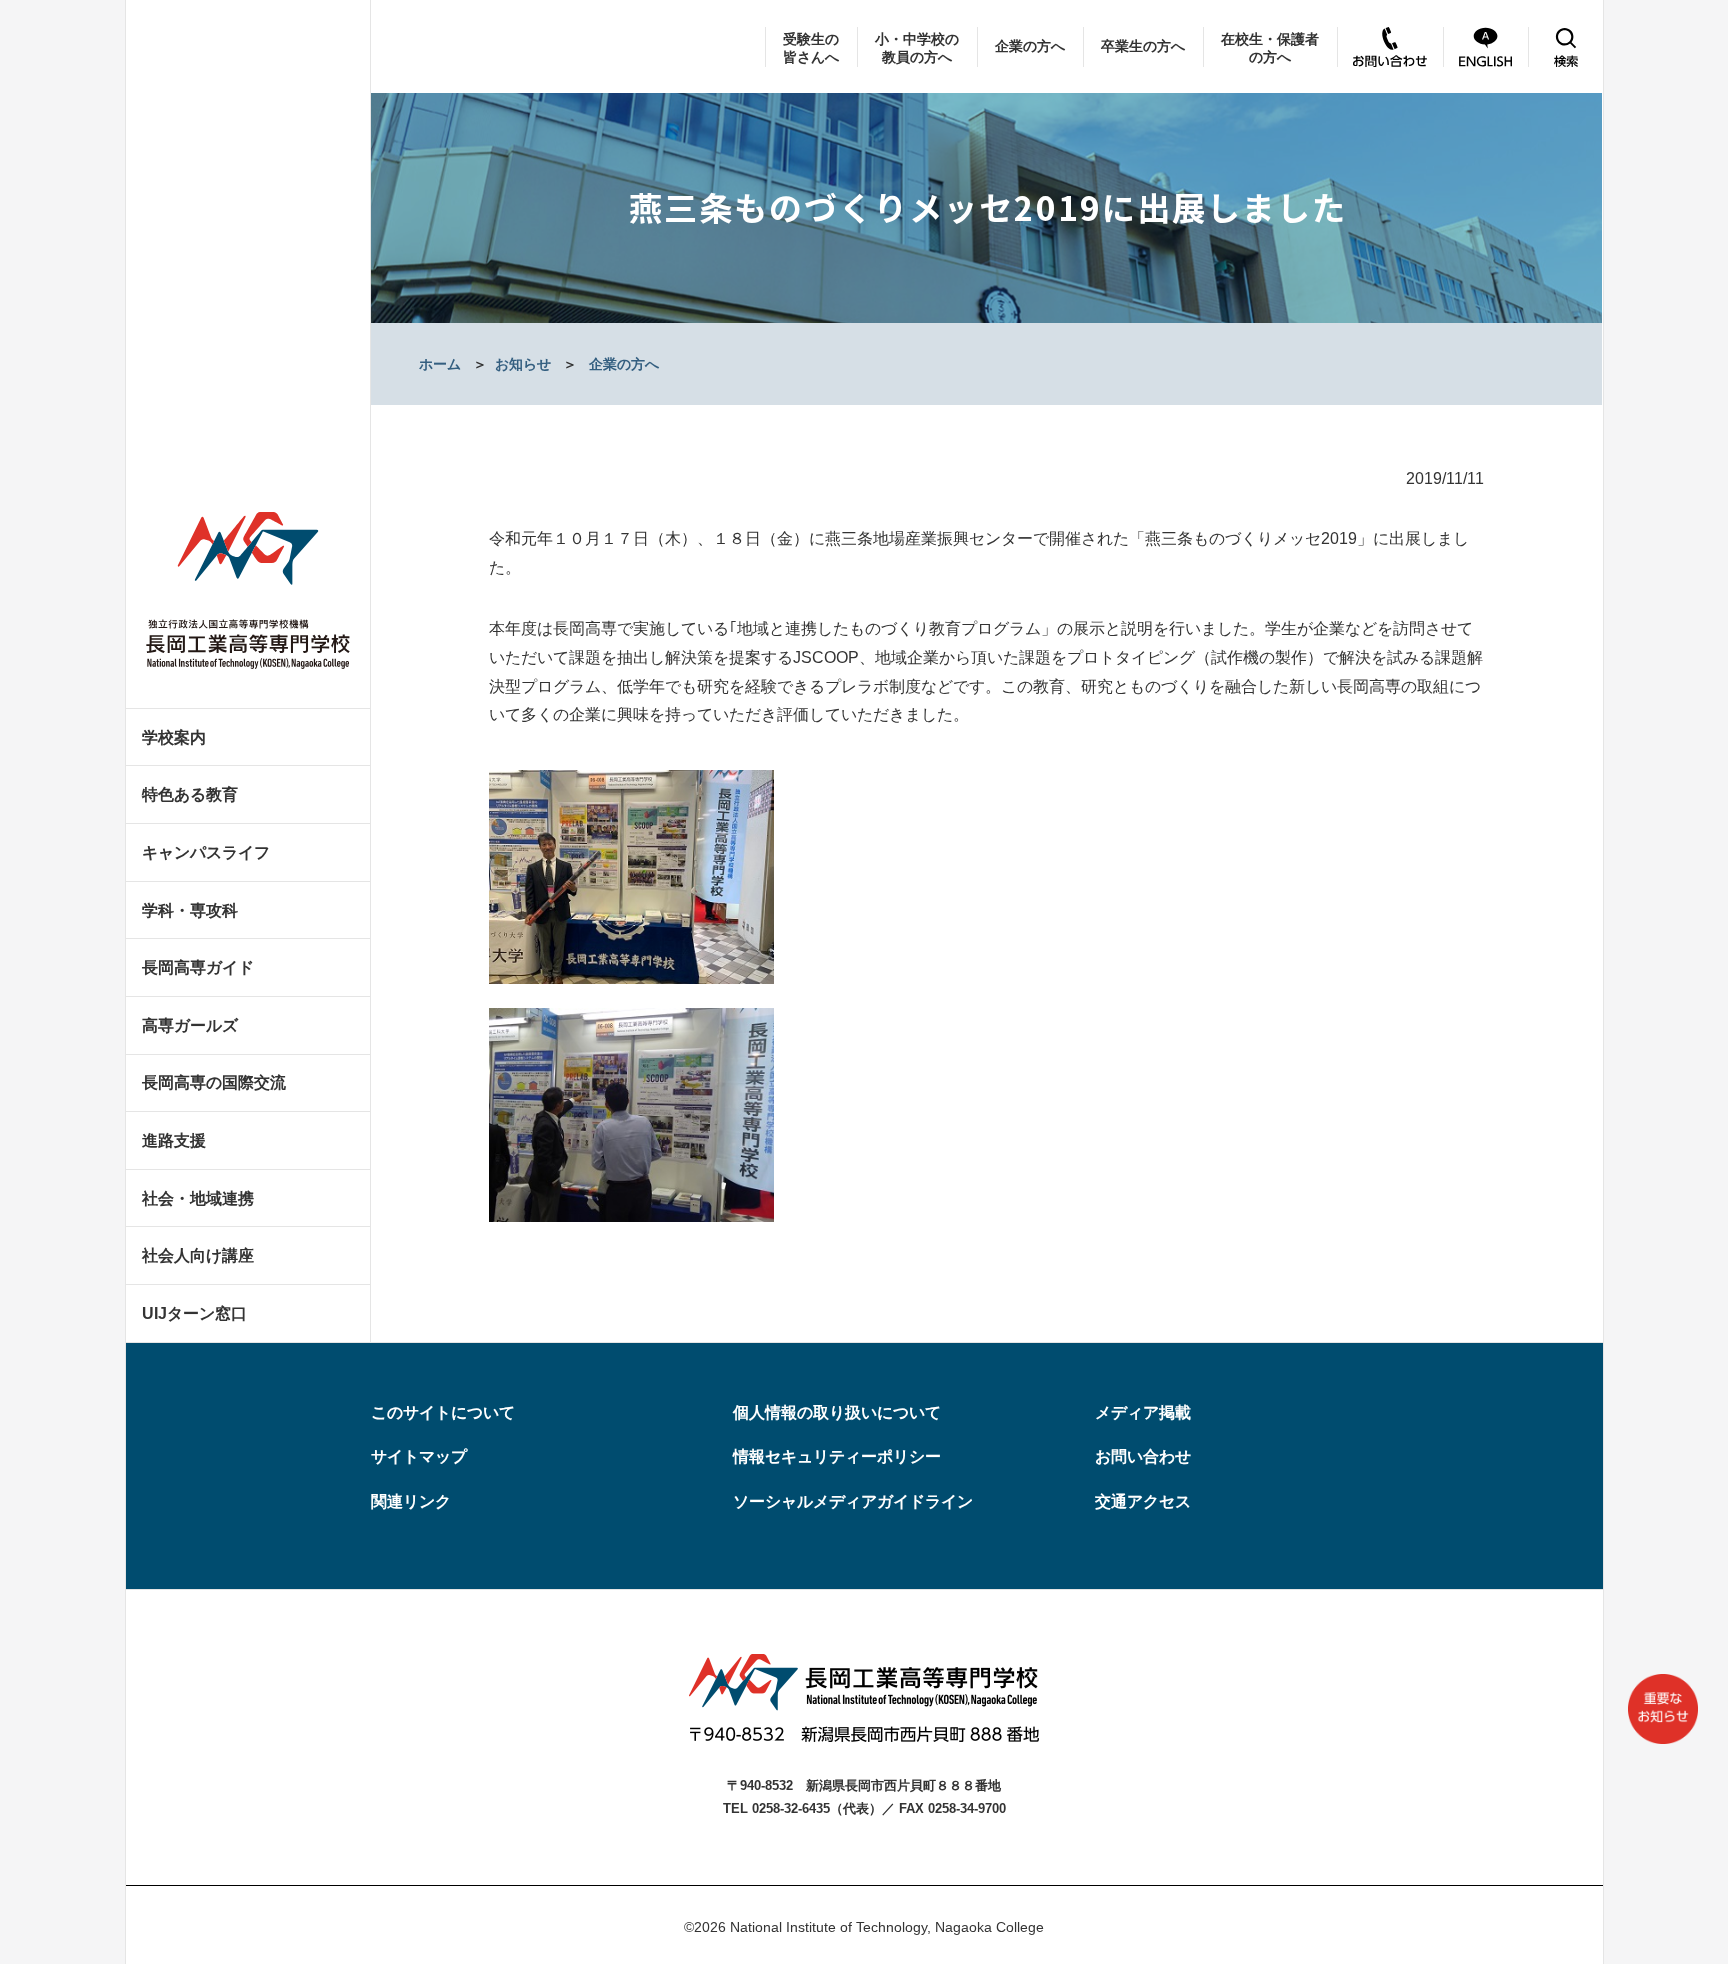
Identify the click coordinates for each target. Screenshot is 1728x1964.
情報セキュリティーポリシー (837, 1456)
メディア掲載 (1143, 1412)
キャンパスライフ (206, 852)
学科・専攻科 (190, 910)
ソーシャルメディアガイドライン (853, 1501)
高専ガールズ (190, 1025)
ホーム (440, 364)
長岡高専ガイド (198, 967)
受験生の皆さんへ (811, 48)
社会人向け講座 (198, 1255)
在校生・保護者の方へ (1270, 48)
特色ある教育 (190, 794)
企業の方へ (1030, 46)
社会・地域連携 (198, 1198)
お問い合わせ (1143, 1456)
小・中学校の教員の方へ (917, 48)
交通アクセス (1143, 1501)
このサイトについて (443, 1412)
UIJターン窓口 (194, 1313)
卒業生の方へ (1143, 46)
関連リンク (411, 1501)
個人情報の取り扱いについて (837, 1412)
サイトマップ (419, 1456)
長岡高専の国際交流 (214, 1082)
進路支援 (174, 1140)
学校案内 (174, 737)
